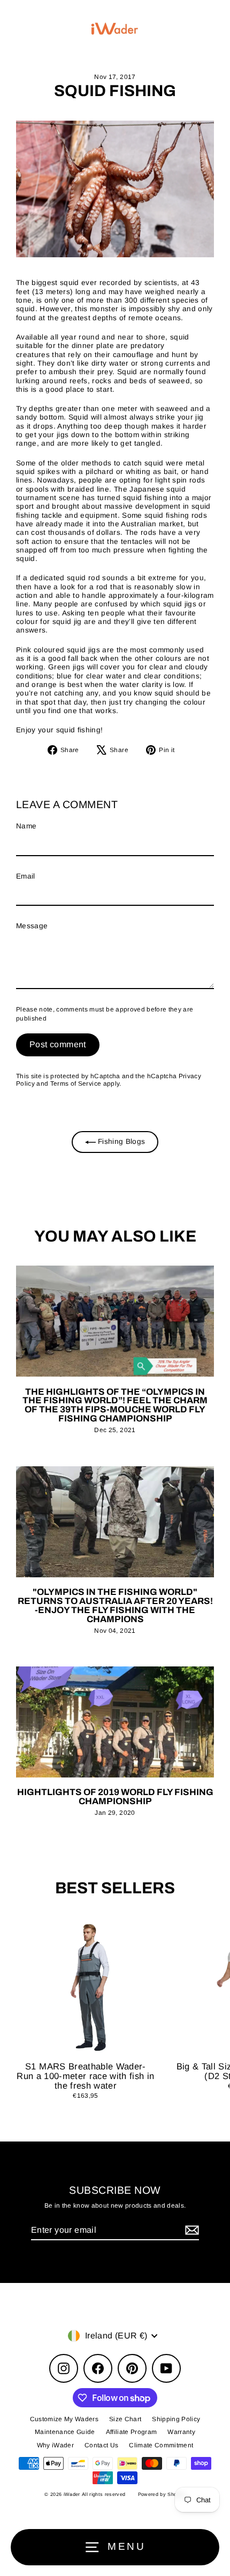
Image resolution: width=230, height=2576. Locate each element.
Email (26, 876)
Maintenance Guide (65, 2432)
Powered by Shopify (162, 2494)
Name (26, 826)
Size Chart (125, 2419)
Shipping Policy (176, 2419)
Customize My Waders (64, 2419)
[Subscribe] (190, 2230)
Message (32, 926)
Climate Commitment (161, 2445)
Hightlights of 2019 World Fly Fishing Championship (115, 1797)
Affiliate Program (132, 2432)
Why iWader (55, 2445)
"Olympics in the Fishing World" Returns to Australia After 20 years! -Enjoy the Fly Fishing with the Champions (115, 1606)
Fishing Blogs (121, 1141)
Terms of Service (76, 1084)
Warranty (181, 2432)
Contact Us (101, 2445)
